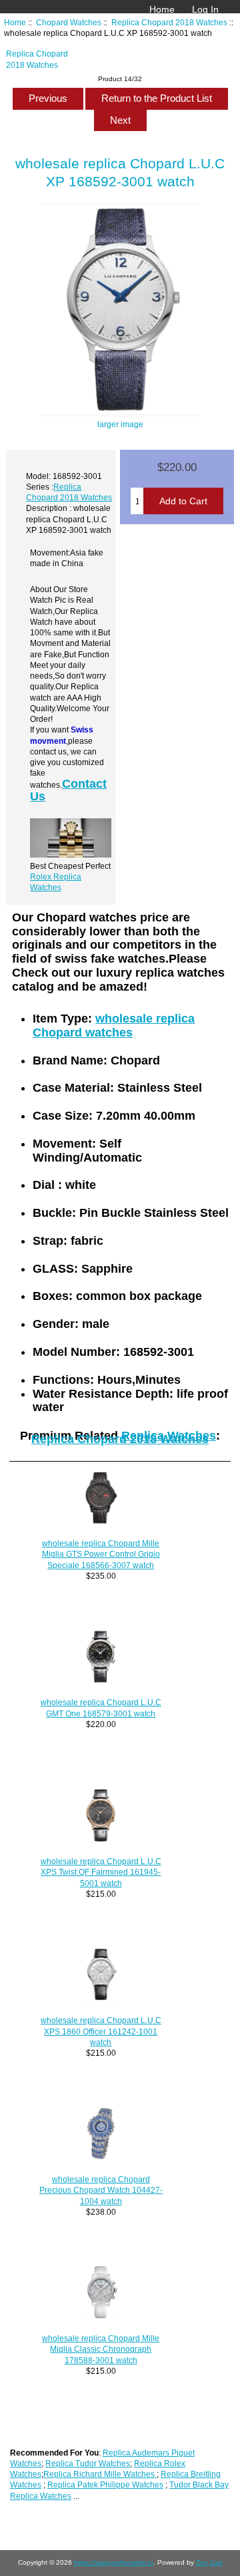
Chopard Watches (69, 22)
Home (162, 9)
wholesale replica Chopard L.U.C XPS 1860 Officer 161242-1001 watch (101, 2031)
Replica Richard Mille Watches (100, 2474)
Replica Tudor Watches (88, 2463)
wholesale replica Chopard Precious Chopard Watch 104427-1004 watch (101, 2190)
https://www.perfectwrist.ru (114, 2562)
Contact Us (68, 790)
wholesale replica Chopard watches (114, 1026)
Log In (205, 9)
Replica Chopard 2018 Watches (169, 22)
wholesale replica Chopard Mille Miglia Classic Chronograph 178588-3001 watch (101, 2349)
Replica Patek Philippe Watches (105, 2485)
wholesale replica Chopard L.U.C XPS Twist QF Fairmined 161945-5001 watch (101, 1872)
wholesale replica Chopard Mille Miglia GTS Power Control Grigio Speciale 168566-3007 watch (101, 1554)
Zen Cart (209, 2562)
